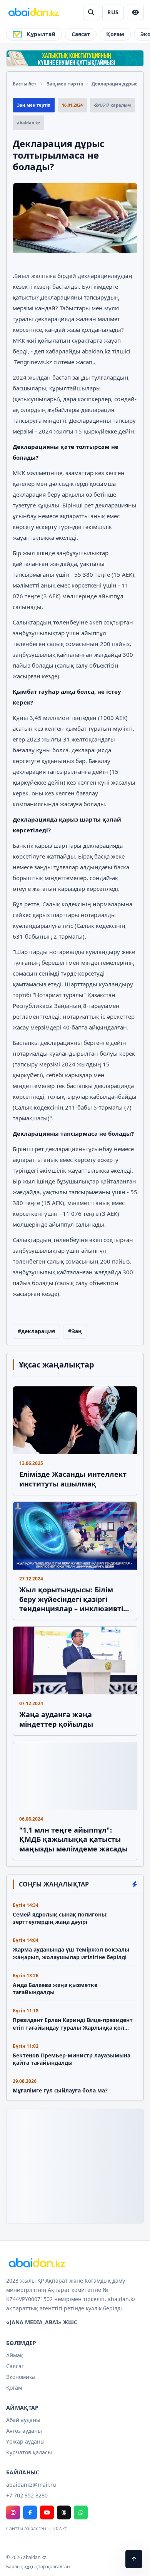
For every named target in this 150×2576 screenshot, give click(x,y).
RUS (113, 12)
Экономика (21, 2377)
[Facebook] (30, 2512)
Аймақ (15, 2355)
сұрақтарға (87, 340)
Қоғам (115, 34)
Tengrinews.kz (33, 362)
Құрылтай (41, 34)
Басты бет (25, 84)
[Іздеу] (91, 12)
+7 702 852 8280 (27, 2495)
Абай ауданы (23, 2420)
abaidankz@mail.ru (31, 2485)
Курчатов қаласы (29, 2452)
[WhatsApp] (81, 2512)
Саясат (81, 34)
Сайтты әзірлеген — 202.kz (37, 2529)
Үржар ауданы (25, 2441)
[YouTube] (47, 2512)
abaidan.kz (96, 351)
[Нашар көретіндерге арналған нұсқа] (135, 12)
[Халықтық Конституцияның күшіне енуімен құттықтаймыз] (75, 58)
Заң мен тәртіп (65, 84)
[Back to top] (134, 2559)
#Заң (75, 1331)
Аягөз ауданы (24, 2431)
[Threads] (64, 2512)
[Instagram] (13, 2512)
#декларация (36, 1331)
